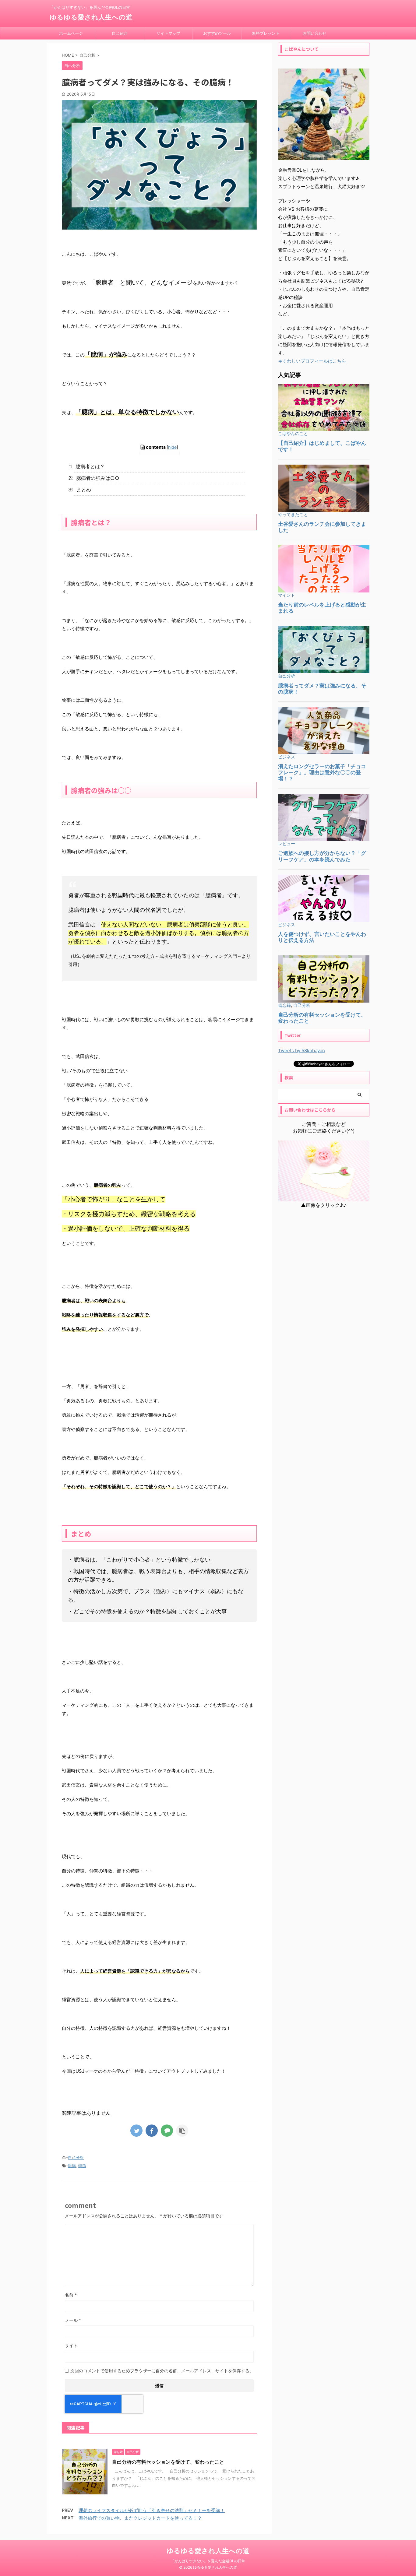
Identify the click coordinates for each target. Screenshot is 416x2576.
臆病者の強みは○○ (97, 478)
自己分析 (76, 2157)
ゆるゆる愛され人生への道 (91, 17)
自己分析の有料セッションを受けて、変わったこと (168, 2462)
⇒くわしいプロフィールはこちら (312, 361)
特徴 (82, 2166)
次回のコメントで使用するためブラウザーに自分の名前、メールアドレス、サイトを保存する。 (162, 2371)
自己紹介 (120, 33)
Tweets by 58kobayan (301, 1051)
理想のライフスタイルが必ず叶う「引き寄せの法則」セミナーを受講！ (152, 2510)
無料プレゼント (266, 33)
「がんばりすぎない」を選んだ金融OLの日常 (208, 2561)
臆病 (72, 2166)
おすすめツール (217, 33)
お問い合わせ (315, 33)
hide (172, 447)
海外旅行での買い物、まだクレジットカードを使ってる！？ (140, 2518)
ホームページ (71, 33)
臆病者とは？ (89, 466)
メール (73, 2320)
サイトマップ (168, 33)
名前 (71, 2295)
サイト (71, 2345)
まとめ (83, 490)
